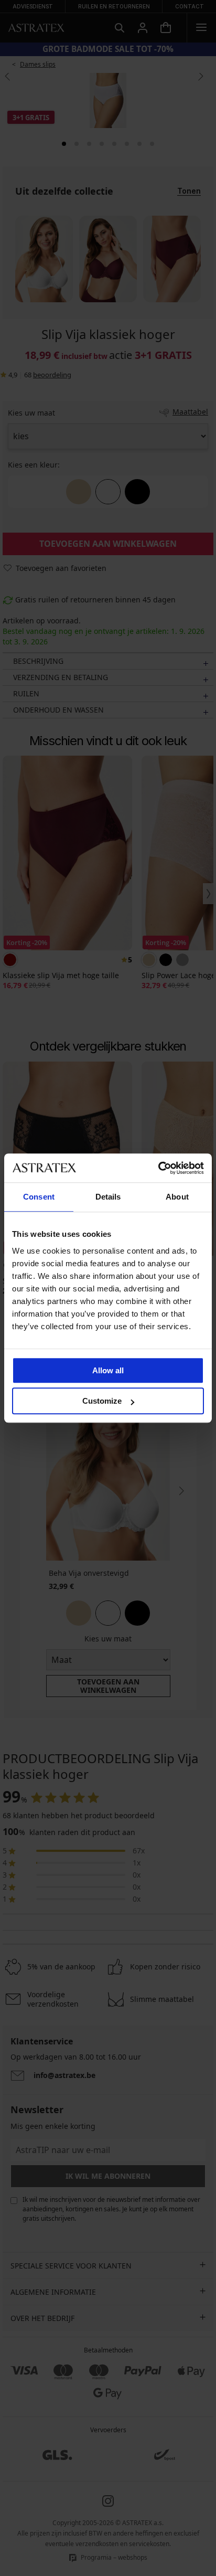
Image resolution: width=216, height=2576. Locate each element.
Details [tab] (108, 1197)
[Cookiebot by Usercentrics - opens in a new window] (158, 1168)
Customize (102, 1401)
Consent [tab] (39, 1197)
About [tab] (177, 1197)
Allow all (108, 1370)
